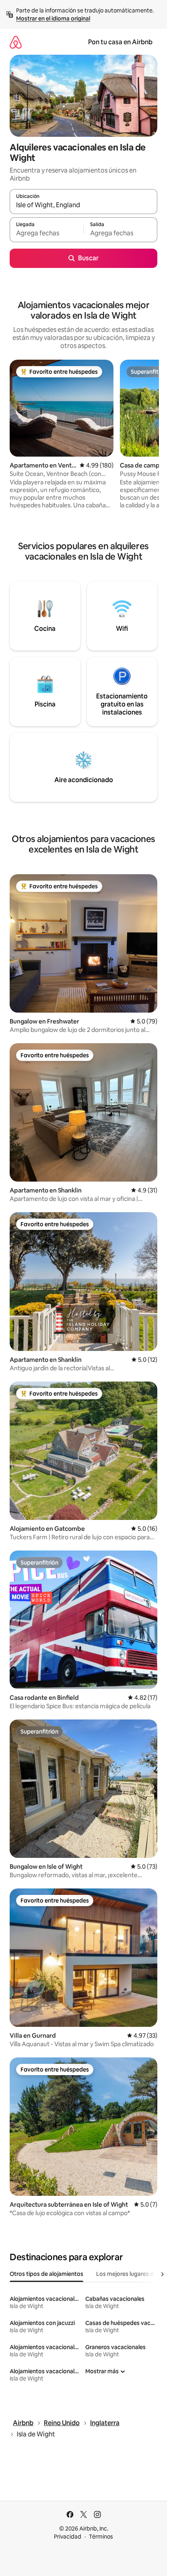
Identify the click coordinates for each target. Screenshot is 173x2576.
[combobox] (83, 205)
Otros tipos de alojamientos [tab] (46, 2274)
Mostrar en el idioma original (53, 19)
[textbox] (46, 233)
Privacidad (68, 2537)
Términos (101, 2537)
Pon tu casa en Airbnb (120, 42)
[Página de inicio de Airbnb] (16, 42)
